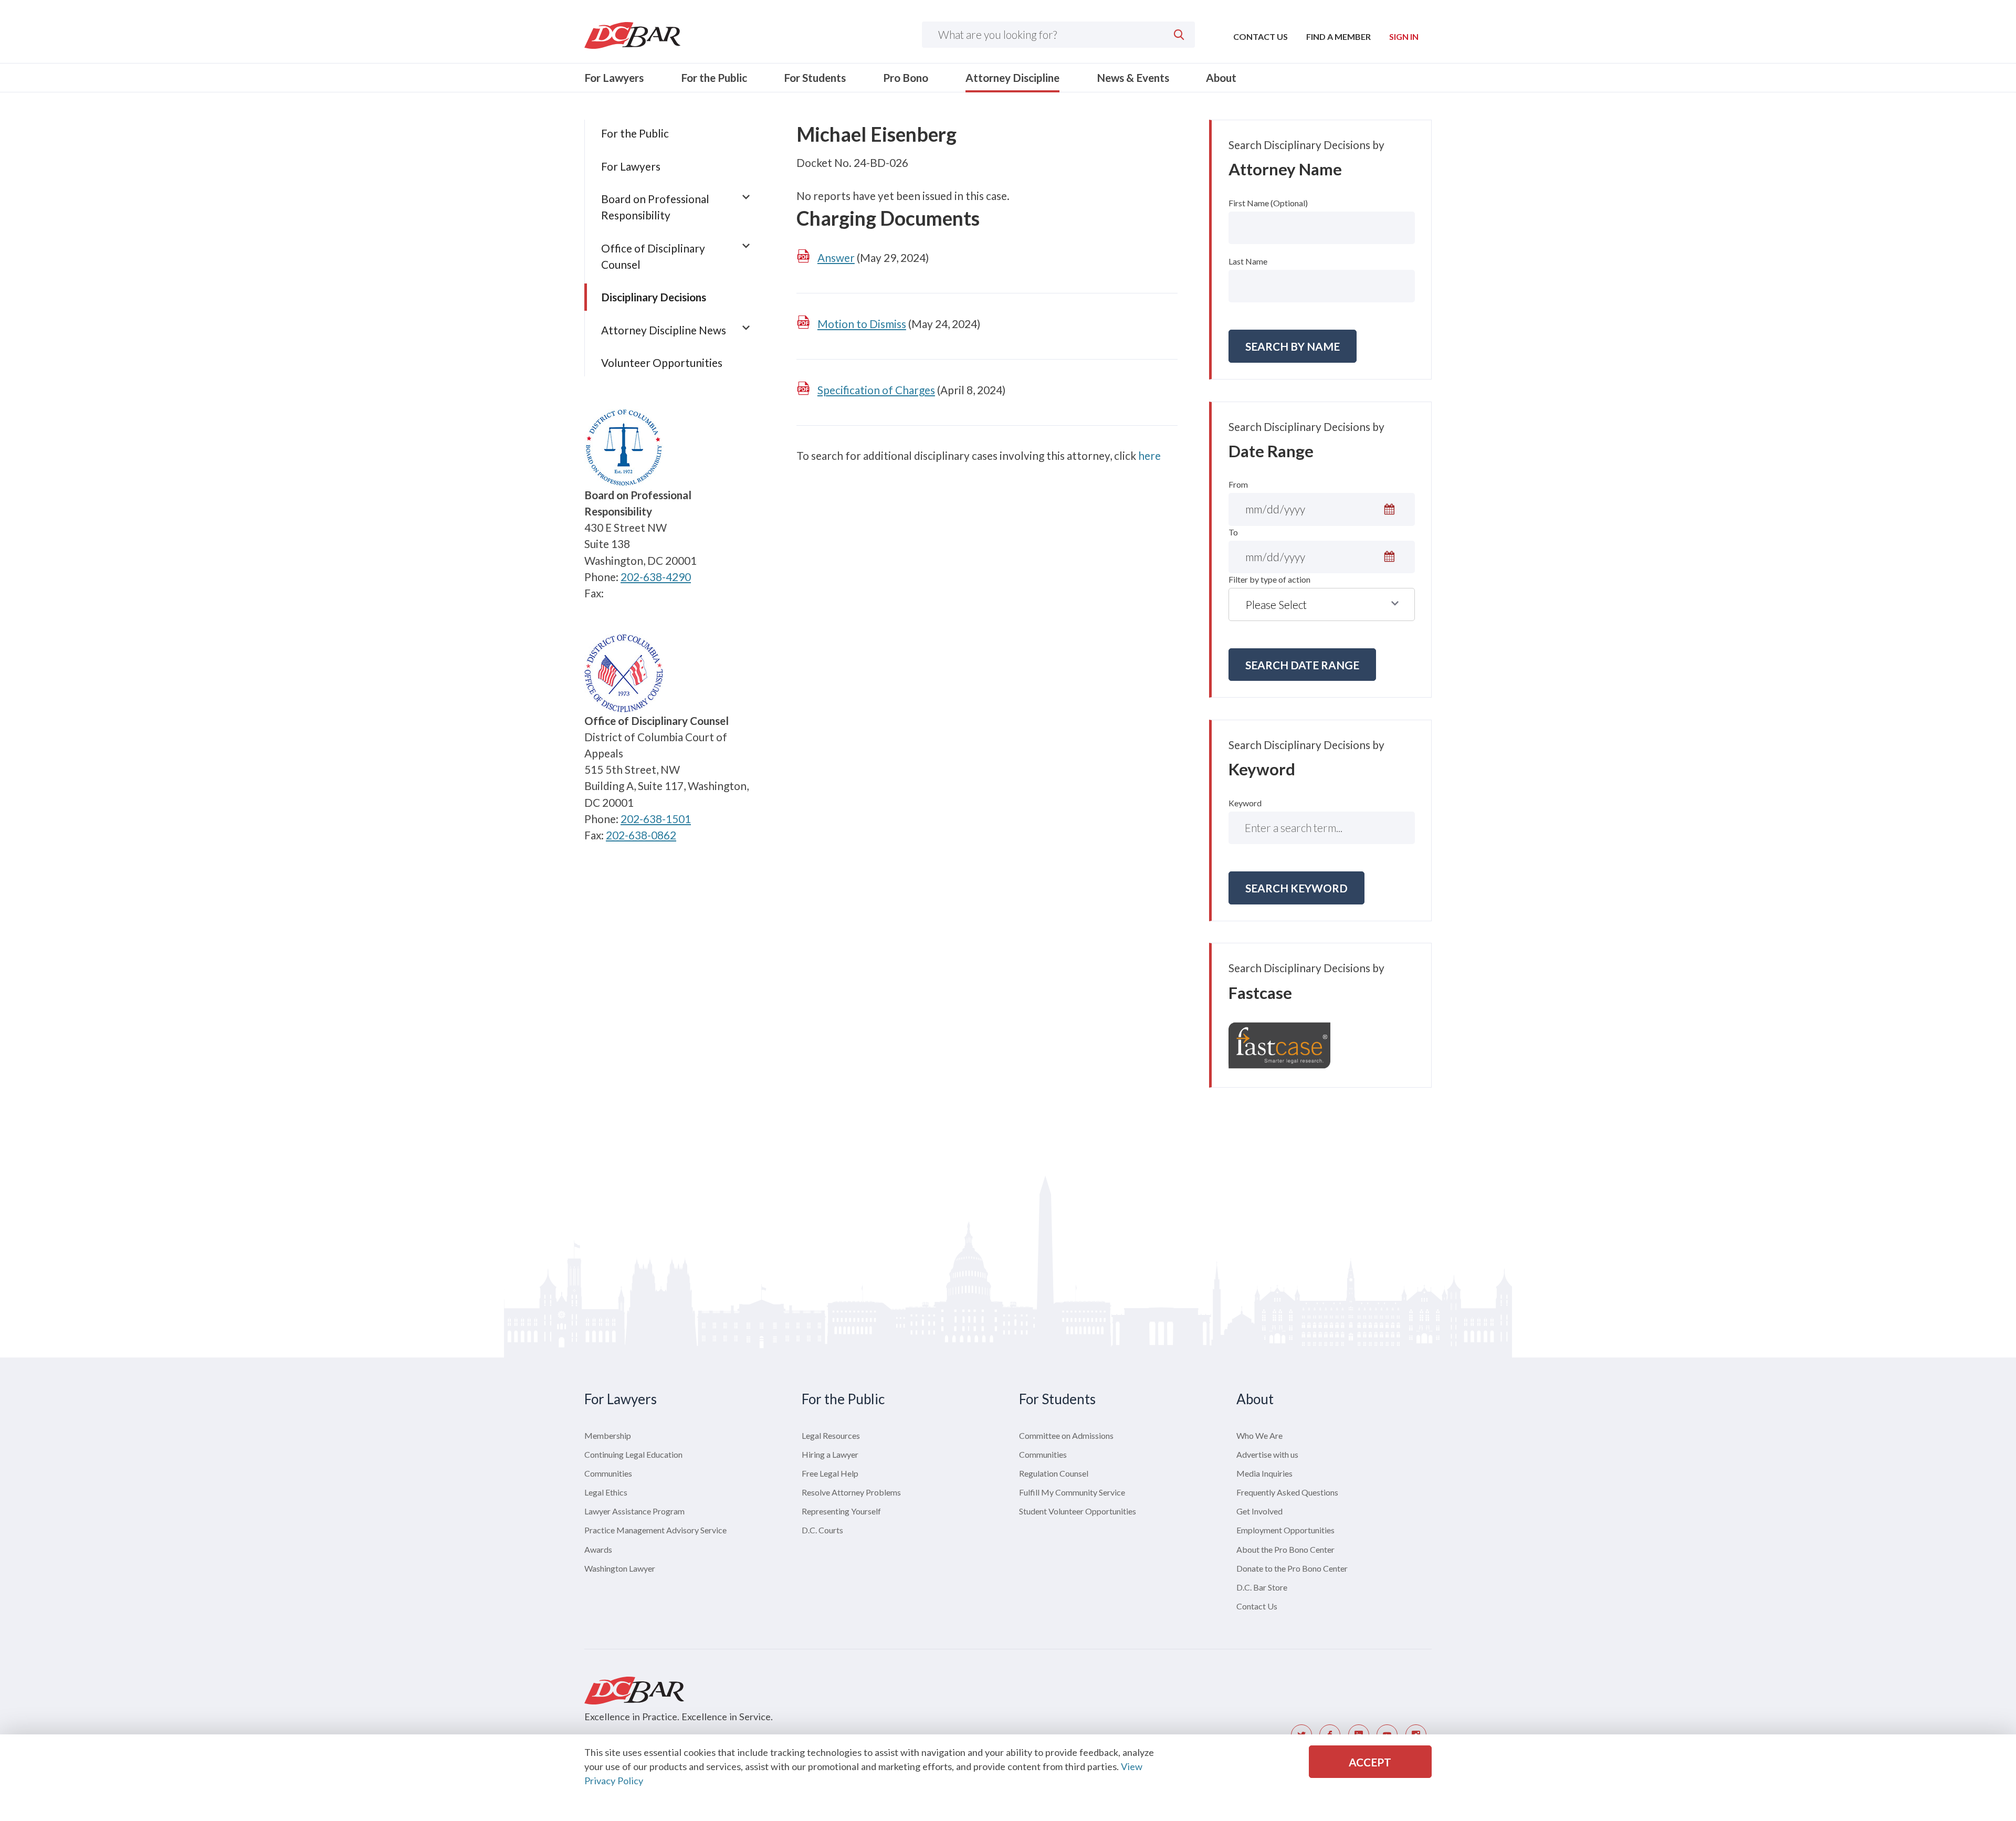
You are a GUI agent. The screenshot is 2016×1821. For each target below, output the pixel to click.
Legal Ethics (606, 1492)
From (1238, 484)
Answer (836, 257)
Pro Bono (906, 77)
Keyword (1245, 803)
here (1149, 455)
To (1233, 532)
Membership (608, 1435)
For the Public (714, 77)
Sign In (1404, 36)
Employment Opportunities (1285, 1530)
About (1221, 77)
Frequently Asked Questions (1287, 1492)
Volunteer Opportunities (662, 362)
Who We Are (1259, 1435)
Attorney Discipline (1012, 77)
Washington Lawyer (620, 1568)
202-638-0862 (641, 835)
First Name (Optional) (1268, 203)
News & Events (1133, 77)
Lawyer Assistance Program (634, 1511)
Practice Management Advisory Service (655, 1530)
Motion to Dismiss (862, 324)
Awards (598, 1549)
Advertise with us (1267, 1454)
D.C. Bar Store (1262, 1587)
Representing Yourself (841, 1511)
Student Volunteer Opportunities (1078, 1511)
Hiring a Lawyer (830, 1454)
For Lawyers (614, 77)
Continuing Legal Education (633, 1454)
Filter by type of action (1269, 579)
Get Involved (1259, 1511)
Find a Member (1338, 36)
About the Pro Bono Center (1285, 1549)
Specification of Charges (876, 390)
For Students (815, 77)
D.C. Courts (822, 1530)
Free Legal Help (830, 1473)
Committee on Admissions (1066, 1435)
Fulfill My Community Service (1072, 1492)
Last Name (1248, 261)
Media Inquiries (1264, 1473)
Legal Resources (831, 1435)
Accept (1370, 1762)
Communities (608, 1473)
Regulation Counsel (1054, 1473)
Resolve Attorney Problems (851, 1492)
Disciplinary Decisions (654, 297)
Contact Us (1261, 36)
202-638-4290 (656, 577)
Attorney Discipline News (664, 330)
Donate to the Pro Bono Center (1292, 1568)
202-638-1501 (656, 819)
